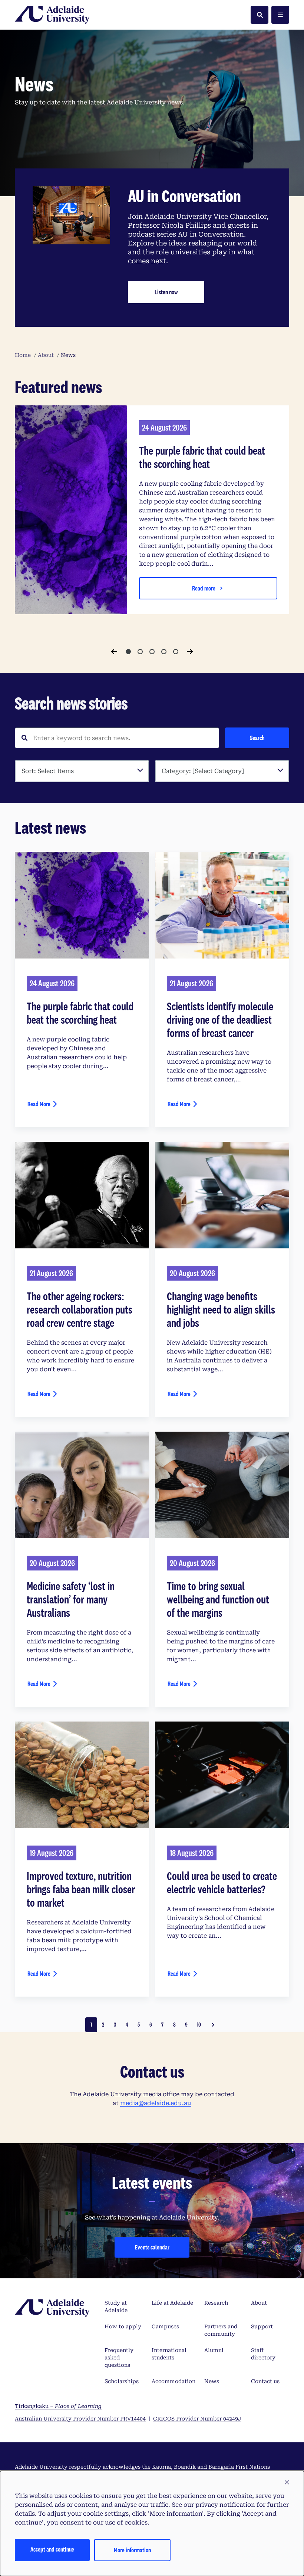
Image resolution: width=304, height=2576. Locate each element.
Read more (204, 588)
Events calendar (152, 2247)
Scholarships (122, 2381)
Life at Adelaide (172, 2303)
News (212, 2381)
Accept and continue (52, 2549)
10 (199, 2025)
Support (262, 2326)
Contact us (265, 2381)
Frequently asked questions (119, 2358)
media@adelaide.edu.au (156, 2103)
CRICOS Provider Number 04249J (197, 2419)
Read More (39, 1104)
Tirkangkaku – (58, 2406)
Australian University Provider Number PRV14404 (80, 2419)
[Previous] (114, 652)
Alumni (214, 2350)
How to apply (123, 2326)
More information (132, 2550)
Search (257, 738)
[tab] (128, 652)
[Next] (190, 652)
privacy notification (225, 2505)
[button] (287, 2483)
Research (216, 2303)
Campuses (165, 2326)
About (259, 2303)
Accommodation (174, 2381)
